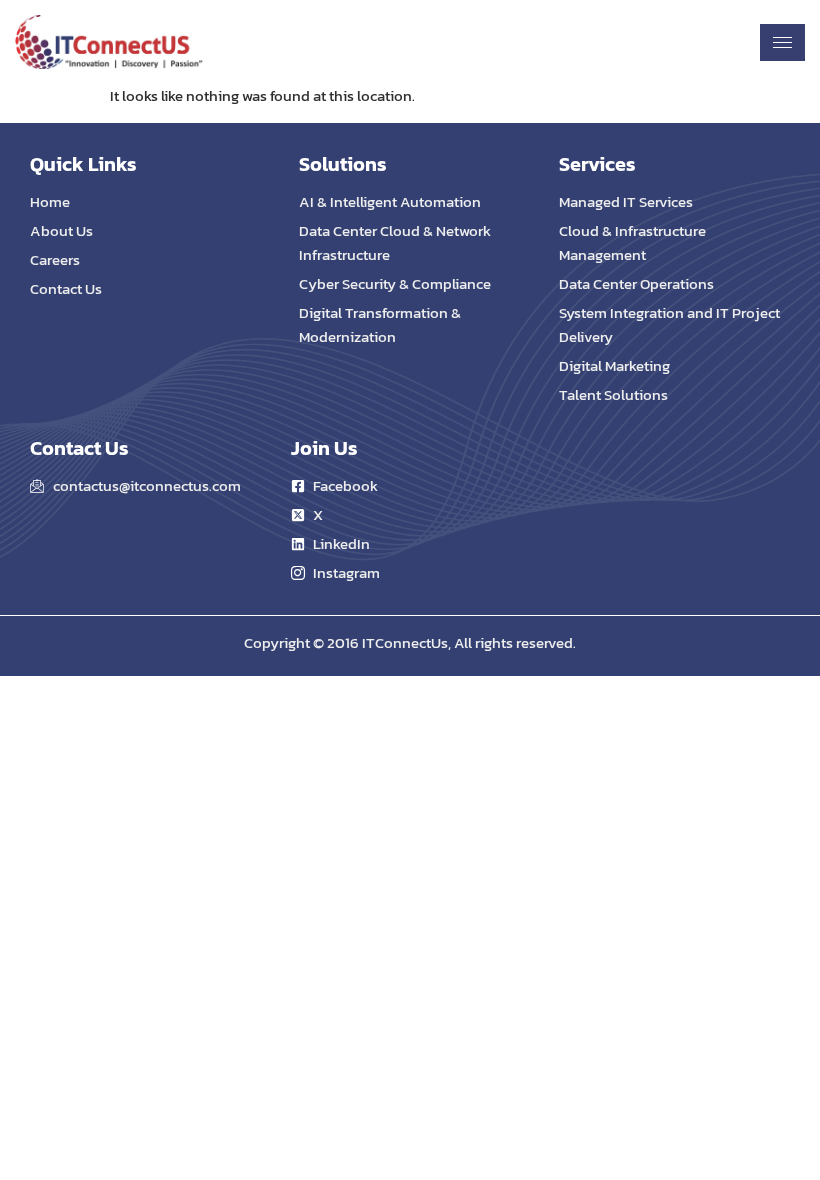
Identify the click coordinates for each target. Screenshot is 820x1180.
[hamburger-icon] (782, 42)
